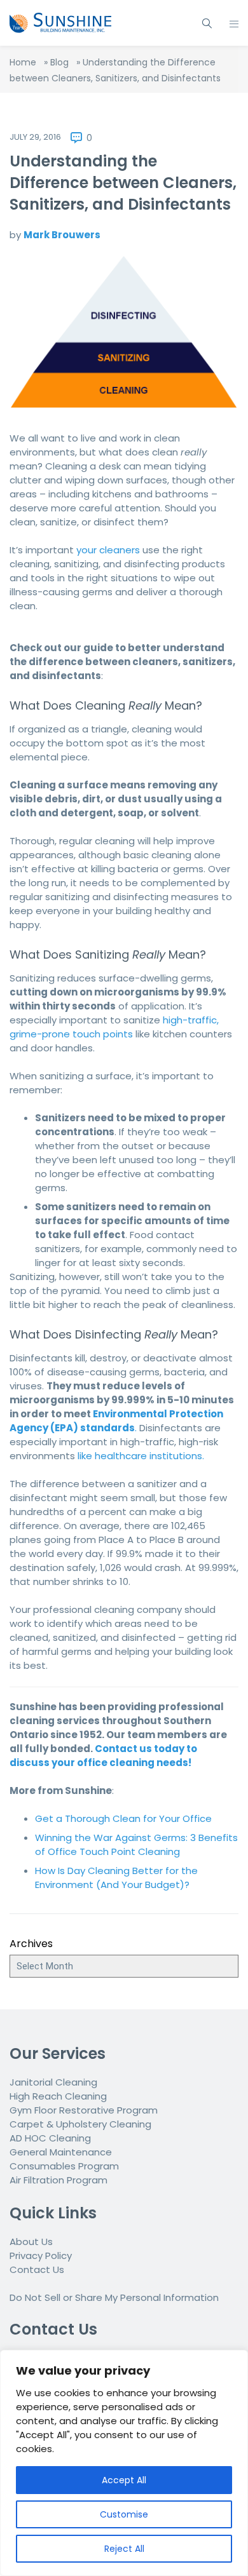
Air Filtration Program (59, 2180)
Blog (59, 62)
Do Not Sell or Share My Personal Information (114, 2297)
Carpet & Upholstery (59, 2124)
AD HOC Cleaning (50, 2138)
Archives (31, 1944)
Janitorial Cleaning (53, 2082)
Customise (124, 2514)
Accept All (124, 2480)
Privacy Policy (41, 2256)
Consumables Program (64, 2166)
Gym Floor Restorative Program (84, 2110)
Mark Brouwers (62, 235)
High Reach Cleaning (58, 2096)
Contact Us (37, 2269)
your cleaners (108, 550)
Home (23, 62)
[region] (124, 2463)
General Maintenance (61, 2152)
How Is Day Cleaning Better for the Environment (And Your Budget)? (116, 1878)
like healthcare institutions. (141, 1456)
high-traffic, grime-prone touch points (114, 1027)
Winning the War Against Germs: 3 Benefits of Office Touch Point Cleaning (136, 1844)
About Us (31, 2242)
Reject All (124, 2549)
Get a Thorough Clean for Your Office (123, 1818)
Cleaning (130, 2124)
